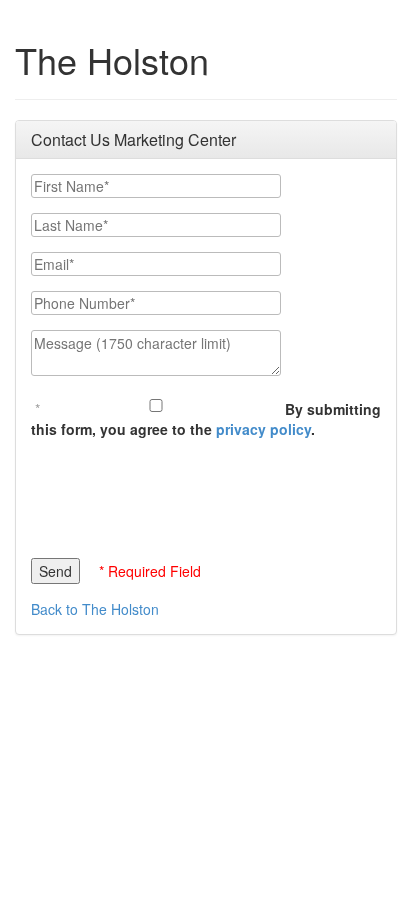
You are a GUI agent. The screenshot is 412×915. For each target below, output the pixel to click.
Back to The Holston (95, 609)
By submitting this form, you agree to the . (206, 419)
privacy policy (263, 429)
